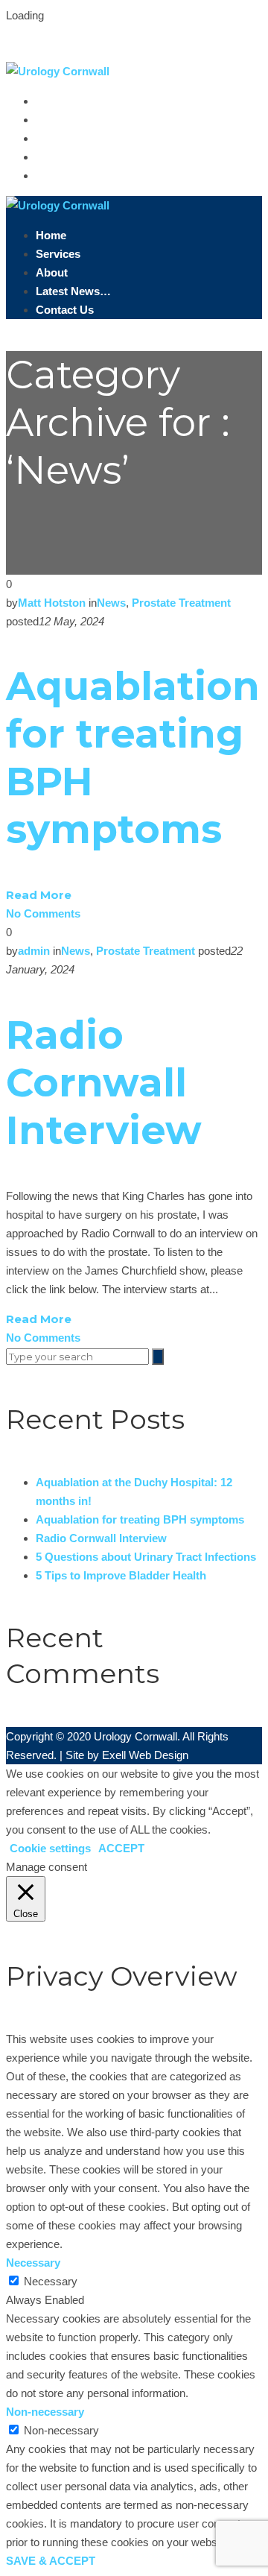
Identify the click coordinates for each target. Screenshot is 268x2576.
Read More (39, 895)
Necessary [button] (33, 2263)
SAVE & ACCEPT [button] (51, 2561)
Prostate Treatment (181, 603)
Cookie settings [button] (50, 1848)
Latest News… (78, 157)
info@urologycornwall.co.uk (80, 53)
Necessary (51, 2281)
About (55, 138)
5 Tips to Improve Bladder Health (121, 1575)
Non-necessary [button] (45, 2412)
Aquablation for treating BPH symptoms (140, 1519)
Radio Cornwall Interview (104, 1083)
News (111, 603)
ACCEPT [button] (121, 1848)
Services (61, 120)
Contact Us (70, 176)
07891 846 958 (118, 34)
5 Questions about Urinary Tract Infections (146, 1557)
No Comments (43, 913)
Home (55, 101)
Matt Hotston (52, 603)
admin (34, 951)
